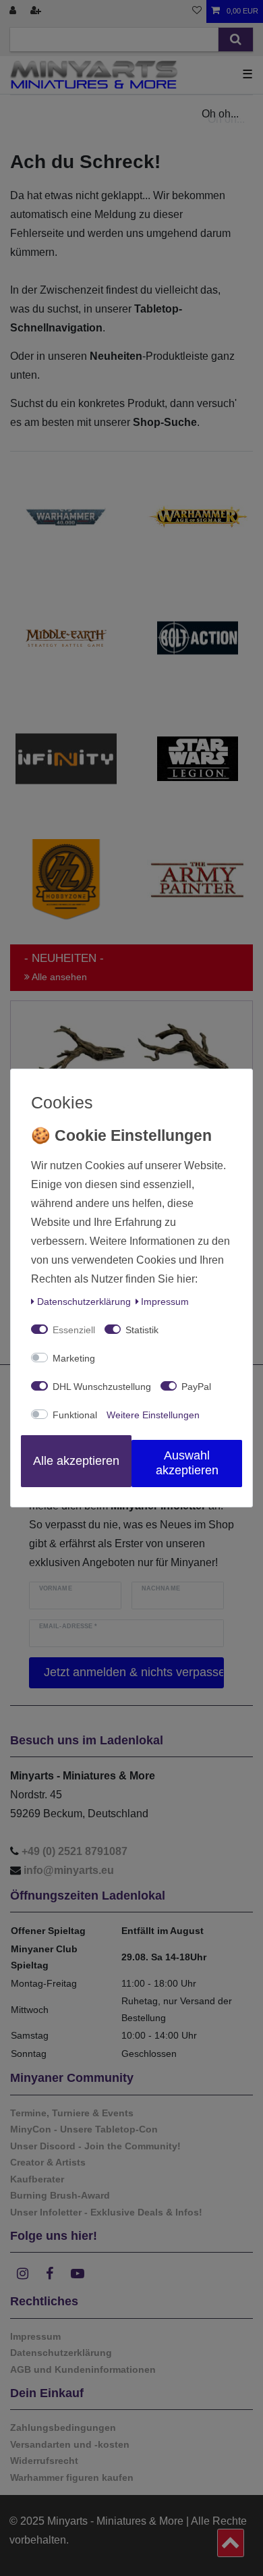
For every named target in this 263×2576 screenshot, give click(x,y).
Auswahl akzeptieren (187, 1463)
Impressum (165, 1302)
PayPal (196, 1387)
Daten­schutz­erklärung (84, 1302)
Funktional (75, 1415)
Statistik (142, 1330)
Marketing (74, 1358)
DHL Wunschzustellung (102, 1387)
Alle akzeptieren (76, 1461)
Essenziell (74, 1330)
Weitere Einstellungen (153, 1415)
